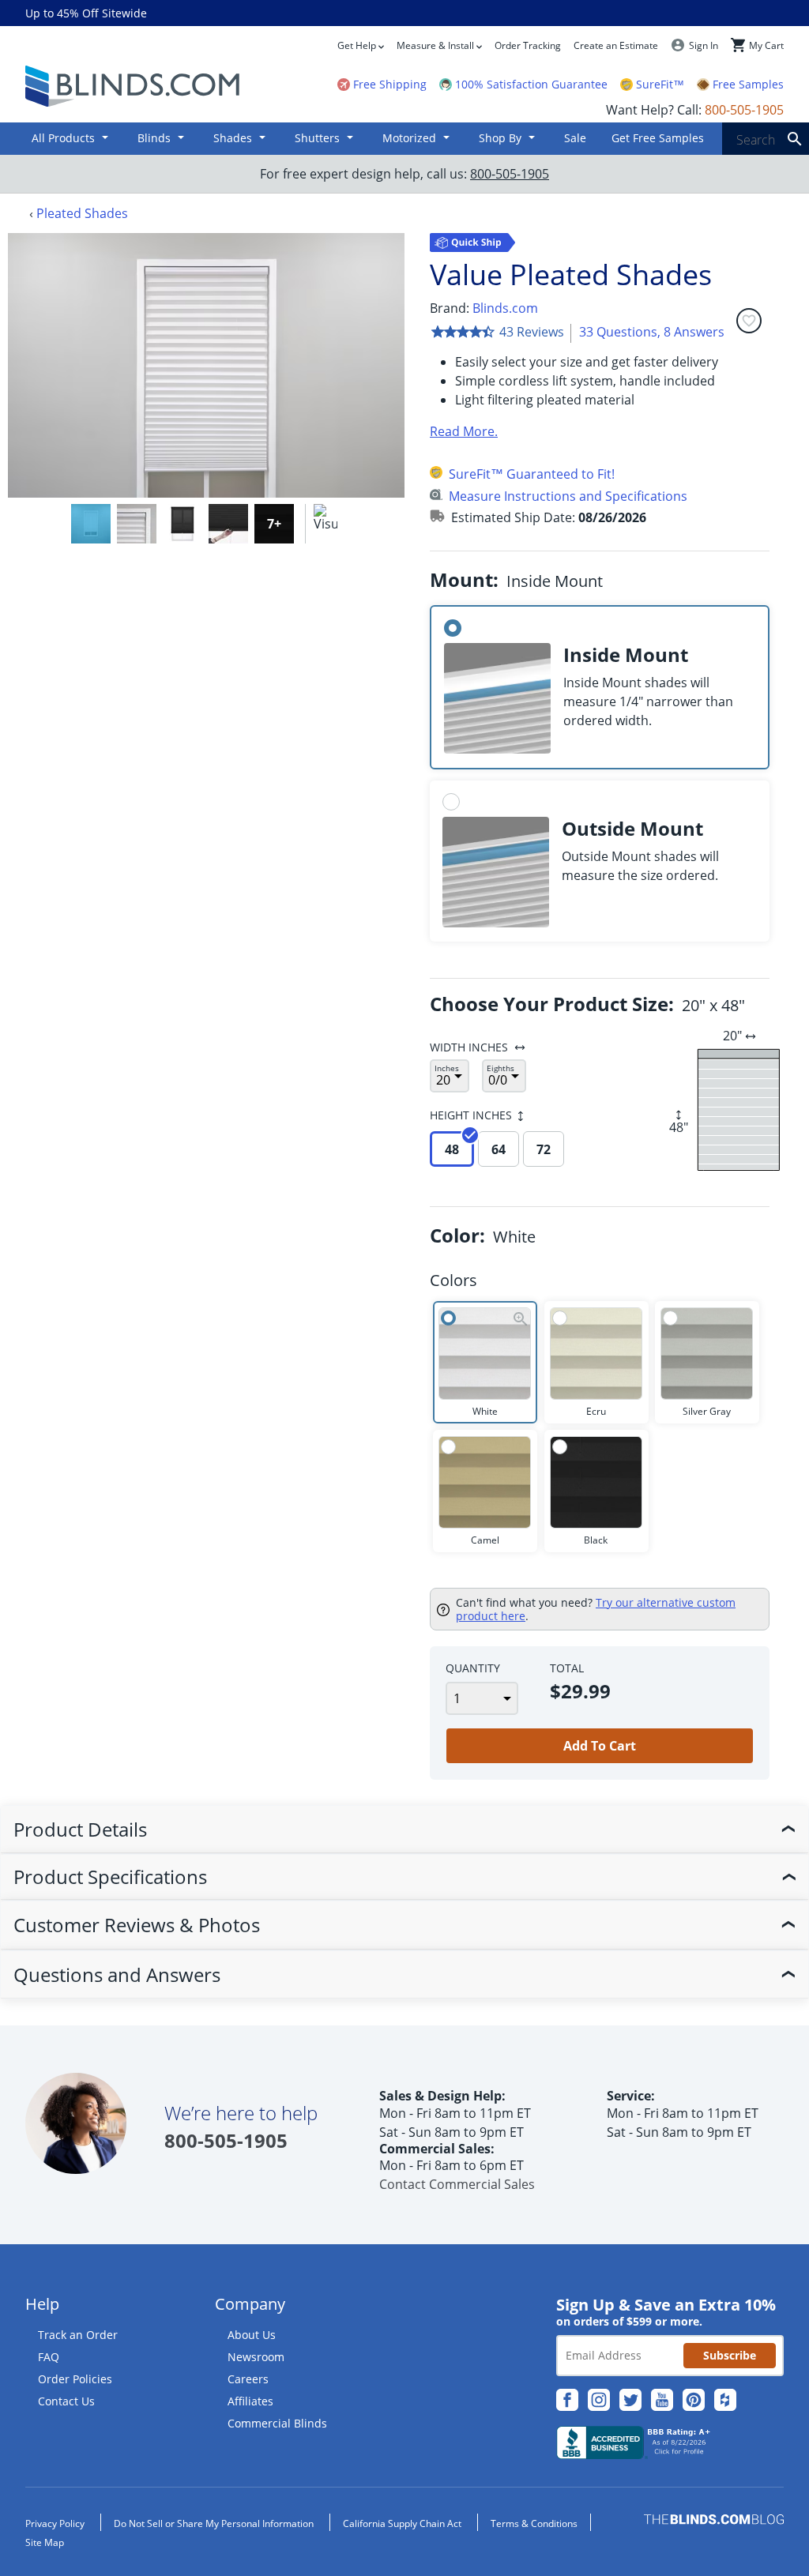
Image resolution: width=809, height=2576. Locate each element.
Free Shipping (390, 85)
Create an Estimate (616, 45)
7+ (274, 524)
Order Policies (75, 2379)
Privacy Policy (55, 2523)
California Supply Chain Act (402, 2523)
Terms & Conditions (534, 2523)
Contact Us (66, 2401)
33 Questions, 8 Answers (652, 332)
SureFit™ (660, 85)
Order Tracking (528, 45)
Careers (248, 2379)
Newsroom (256, 2357)
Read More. (464, 431)
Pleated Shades (82, 213)
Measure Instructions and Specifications (568, 496)
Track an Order (78, 2335)
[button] (91, 524)
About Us (252, 2335)
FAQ (49, 2357)
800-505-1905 (510, 174)
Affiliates (250, 2401)
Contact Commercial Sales (457, 2184)
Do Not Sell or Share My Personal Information (214, 2523)
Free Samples (748, 85)
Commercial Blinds (277, 2423)
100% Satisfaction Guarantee (531, 85)
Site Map (45, 2542)
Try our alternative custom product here (596, 1610)
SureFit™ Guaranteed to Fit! (532, 474)
